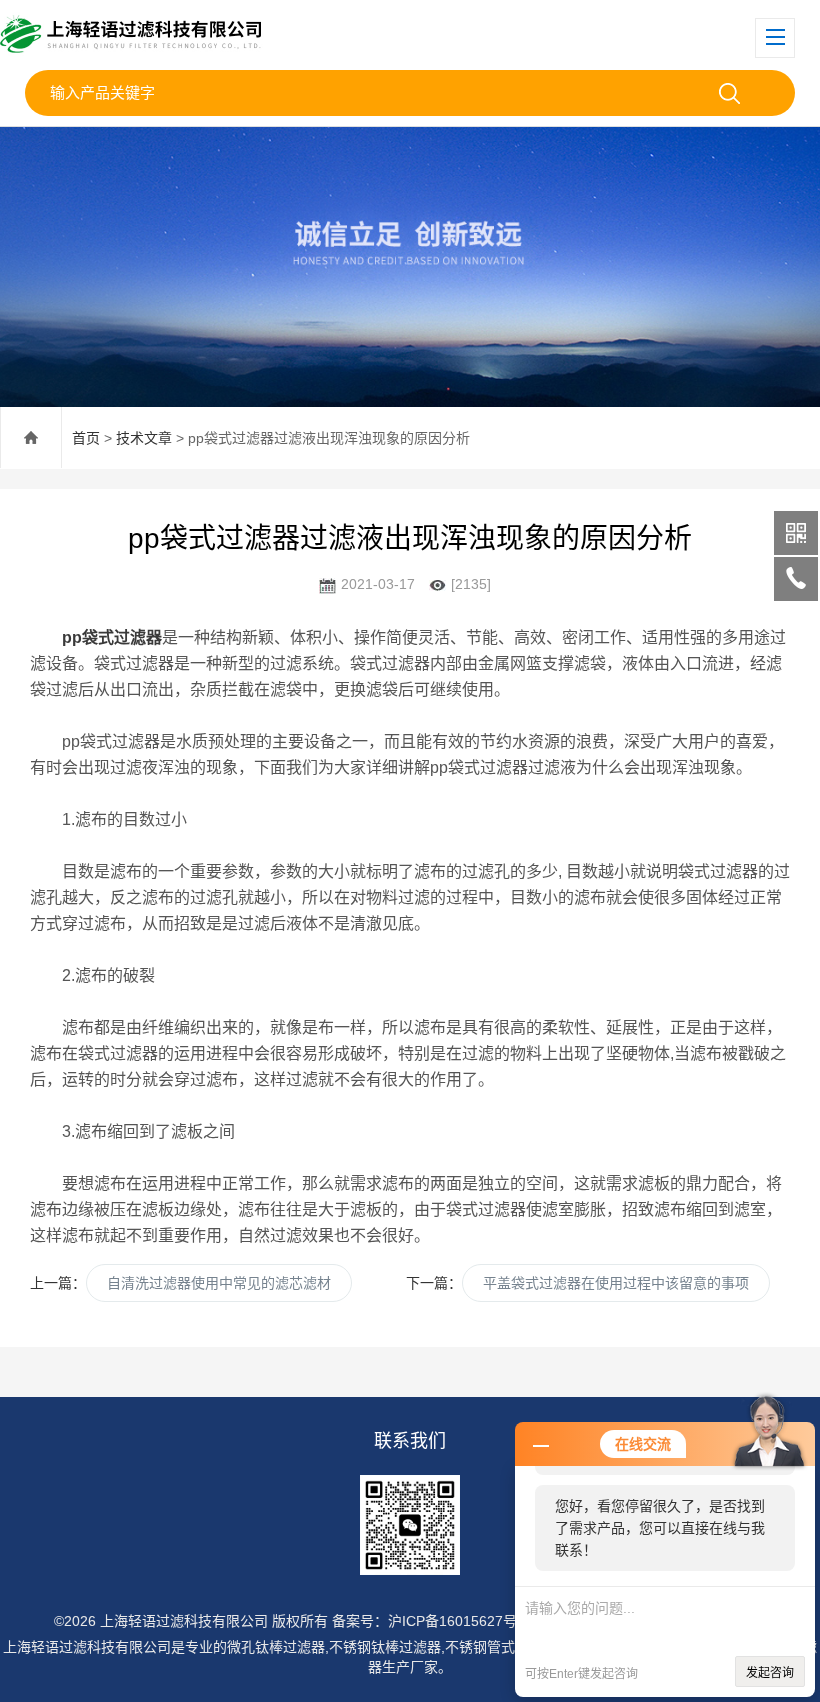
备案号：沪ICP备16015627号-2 (431, 1621)
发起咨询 (770, 1673)
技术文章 (144, 438)
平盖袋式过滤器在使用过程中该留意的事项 (616, 1283)
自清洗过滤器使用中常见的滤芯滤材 (219, 1283)
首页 (86, 438)
